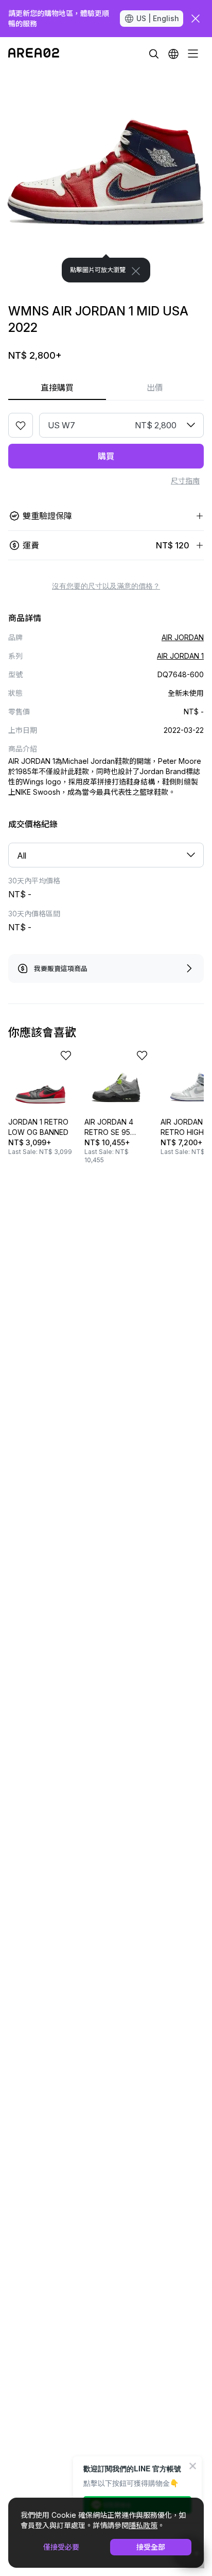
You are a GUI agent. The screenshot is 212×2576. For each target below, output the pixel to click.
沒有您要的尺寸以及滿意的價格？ (106, 586)
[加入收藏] (21, 425)
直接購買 (57, 388)
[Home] (34, 54)
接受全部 (151, 2547)
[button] (173, 54)
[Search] (154, 54)
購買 (106, 456)
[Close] (136, 271)
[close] (196, 19)
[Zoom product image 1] (106, 176)
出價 (155, 388)
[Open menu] (193, 54)
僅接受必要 (61, 2547)
